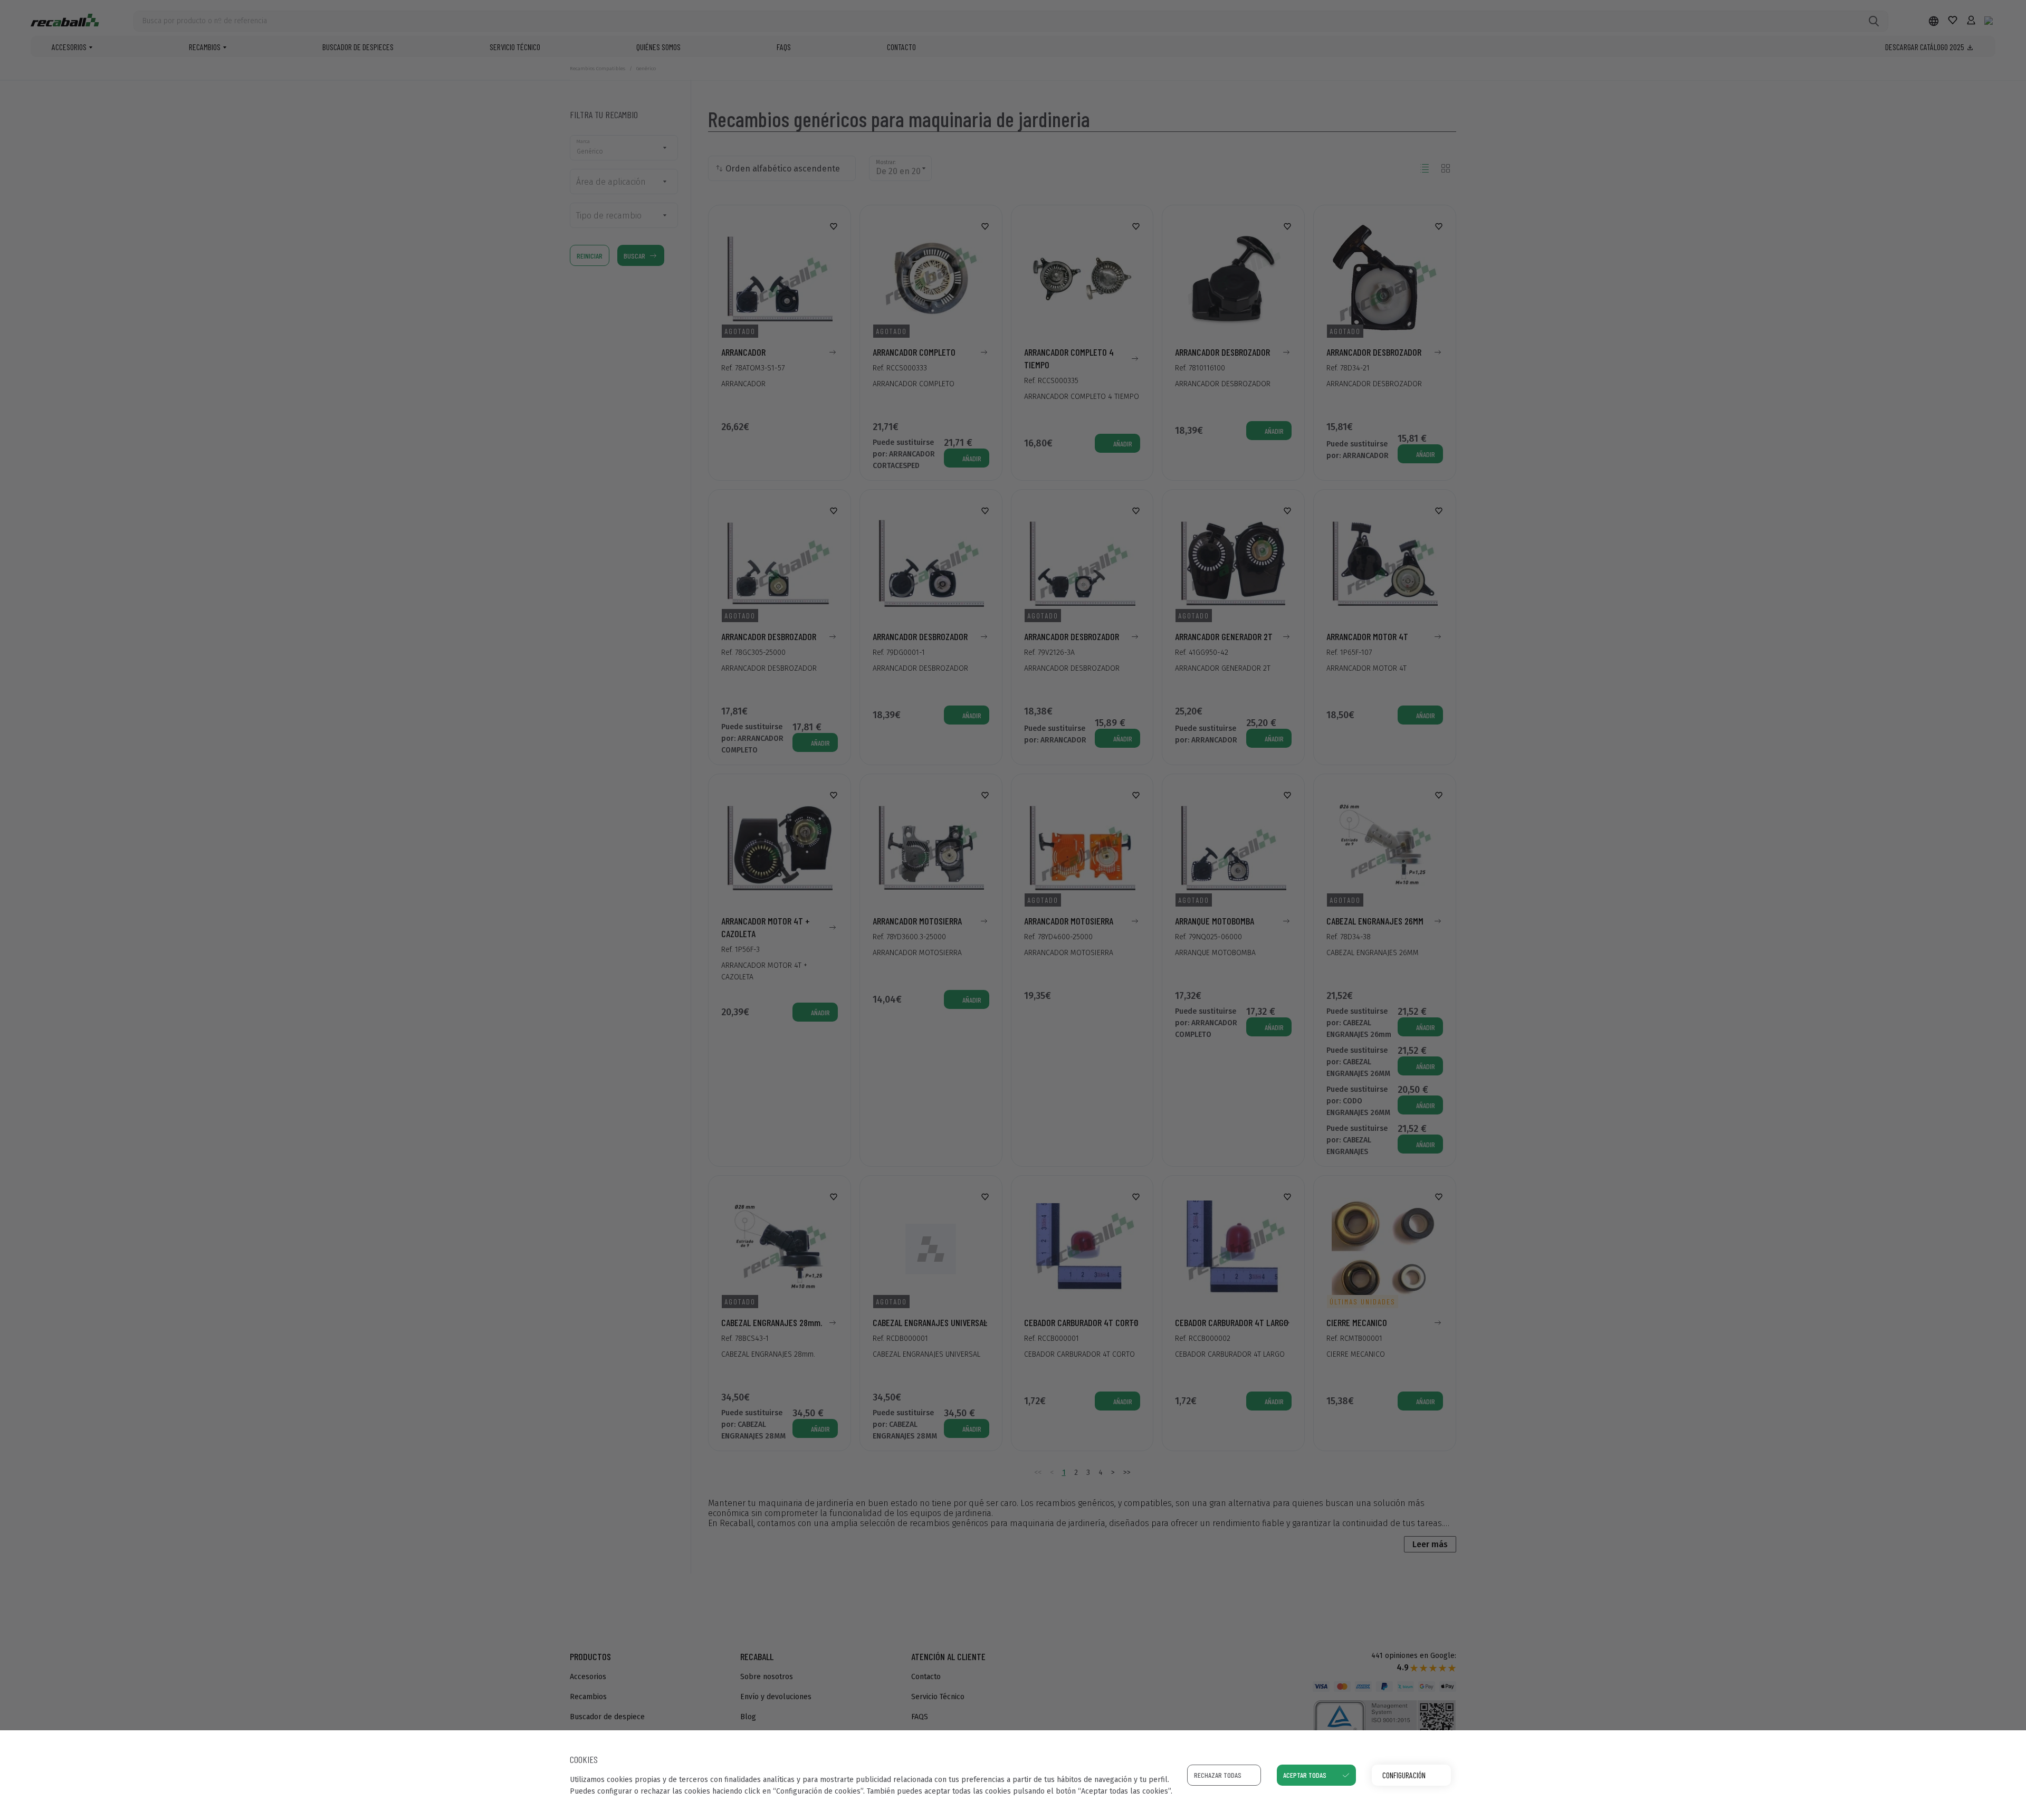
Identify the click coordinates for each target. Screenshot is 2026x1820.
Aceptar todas (1305, 1775)
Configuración (1404, 1775)
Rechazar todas (1218, 1775)
